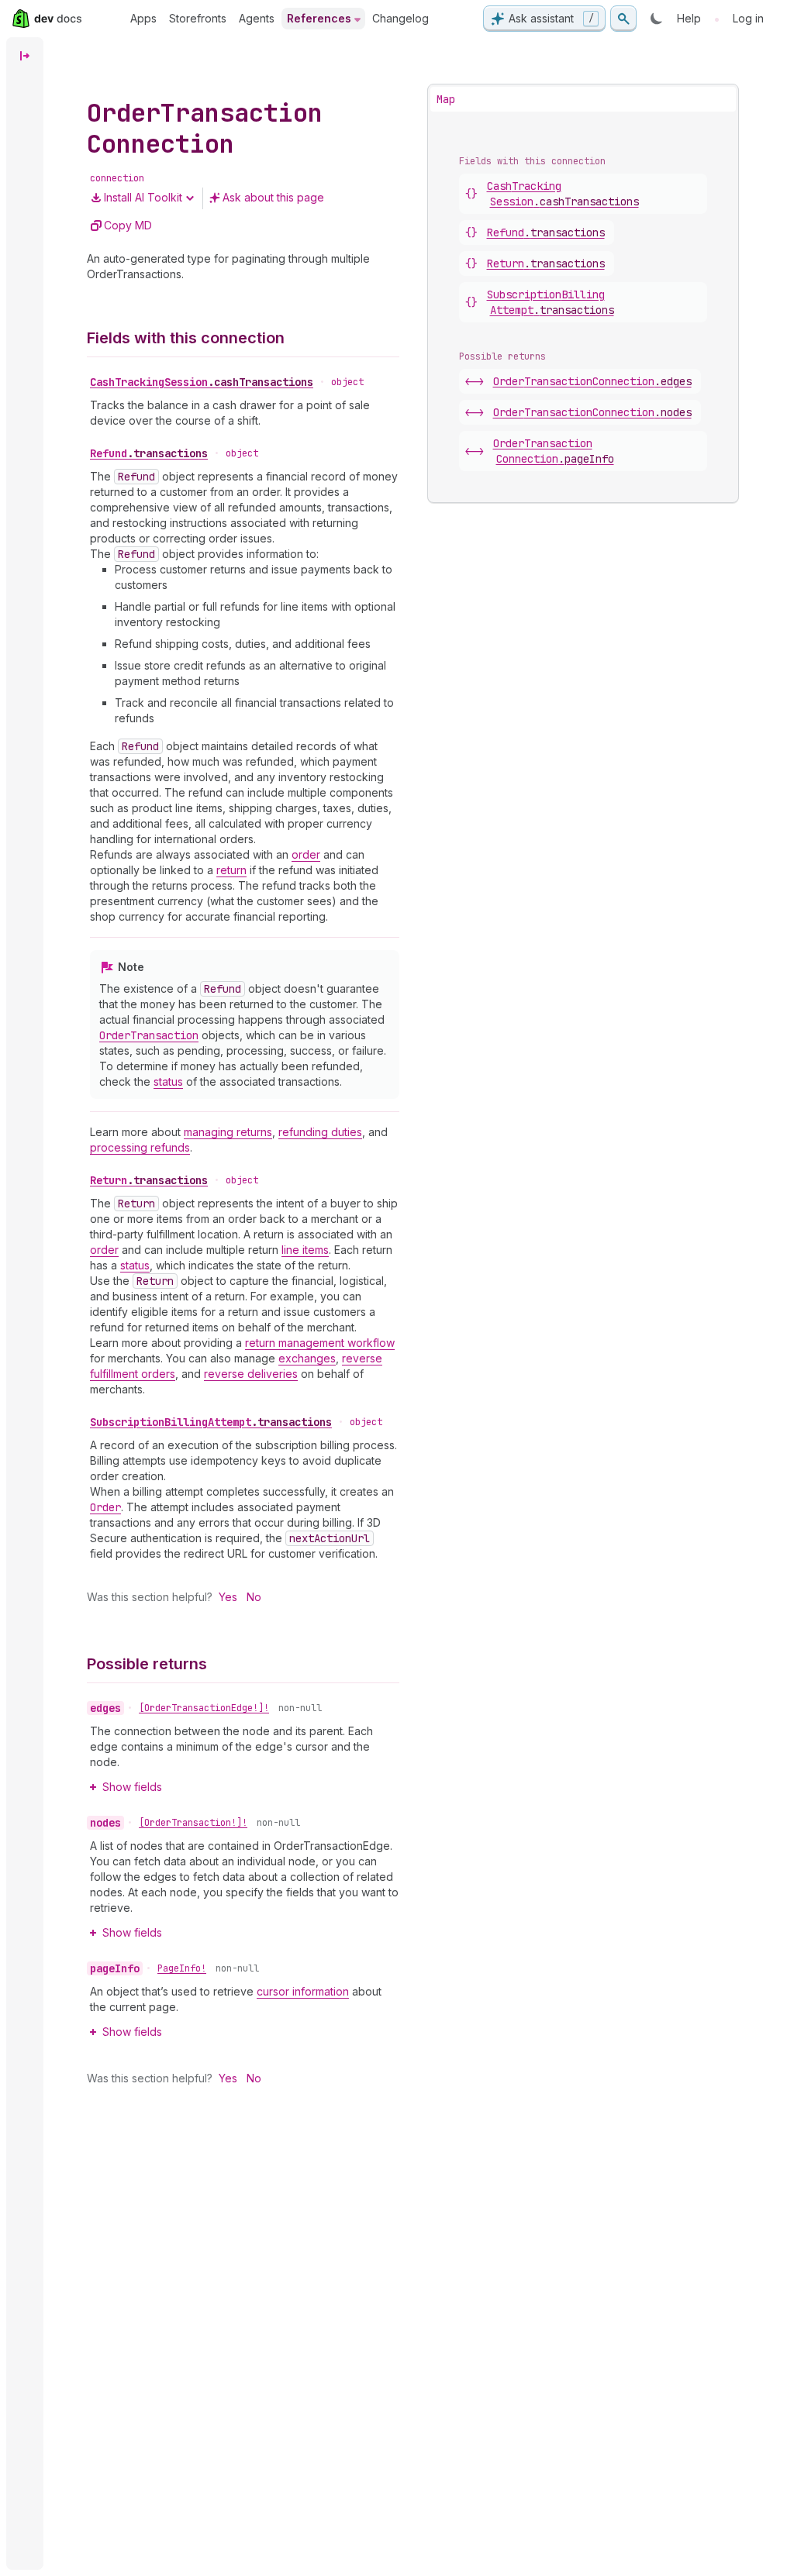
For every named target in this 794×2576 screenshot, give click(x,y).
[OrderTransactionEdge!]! (204, 1708)
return (231, 870)
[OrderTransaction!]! (193, 1823)
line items (305, 1250)
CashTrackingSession (202, 382)
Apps (143, 18)
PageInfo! (182, 1968)
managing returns (228, 1132)
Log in (748, 18)
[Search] (623, 19)
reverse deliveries (251, 1374)
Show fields (132, 1787)
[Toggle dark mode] (657, 19)
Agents (257, 18)
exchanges (307, 1358)
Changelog (400, 18)
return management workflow (320, 1343)
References (319, 18)
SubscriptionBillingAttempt (211, 1422)
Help (689, 18)
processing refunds (140, 1147)
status (168, 1081)
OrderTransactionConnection (592, 381)
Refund (149, 453)
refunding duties (320, 1132)
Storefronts (198, 18)
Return (149, 1180)
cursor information (303, 1991)
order (306, 854)
